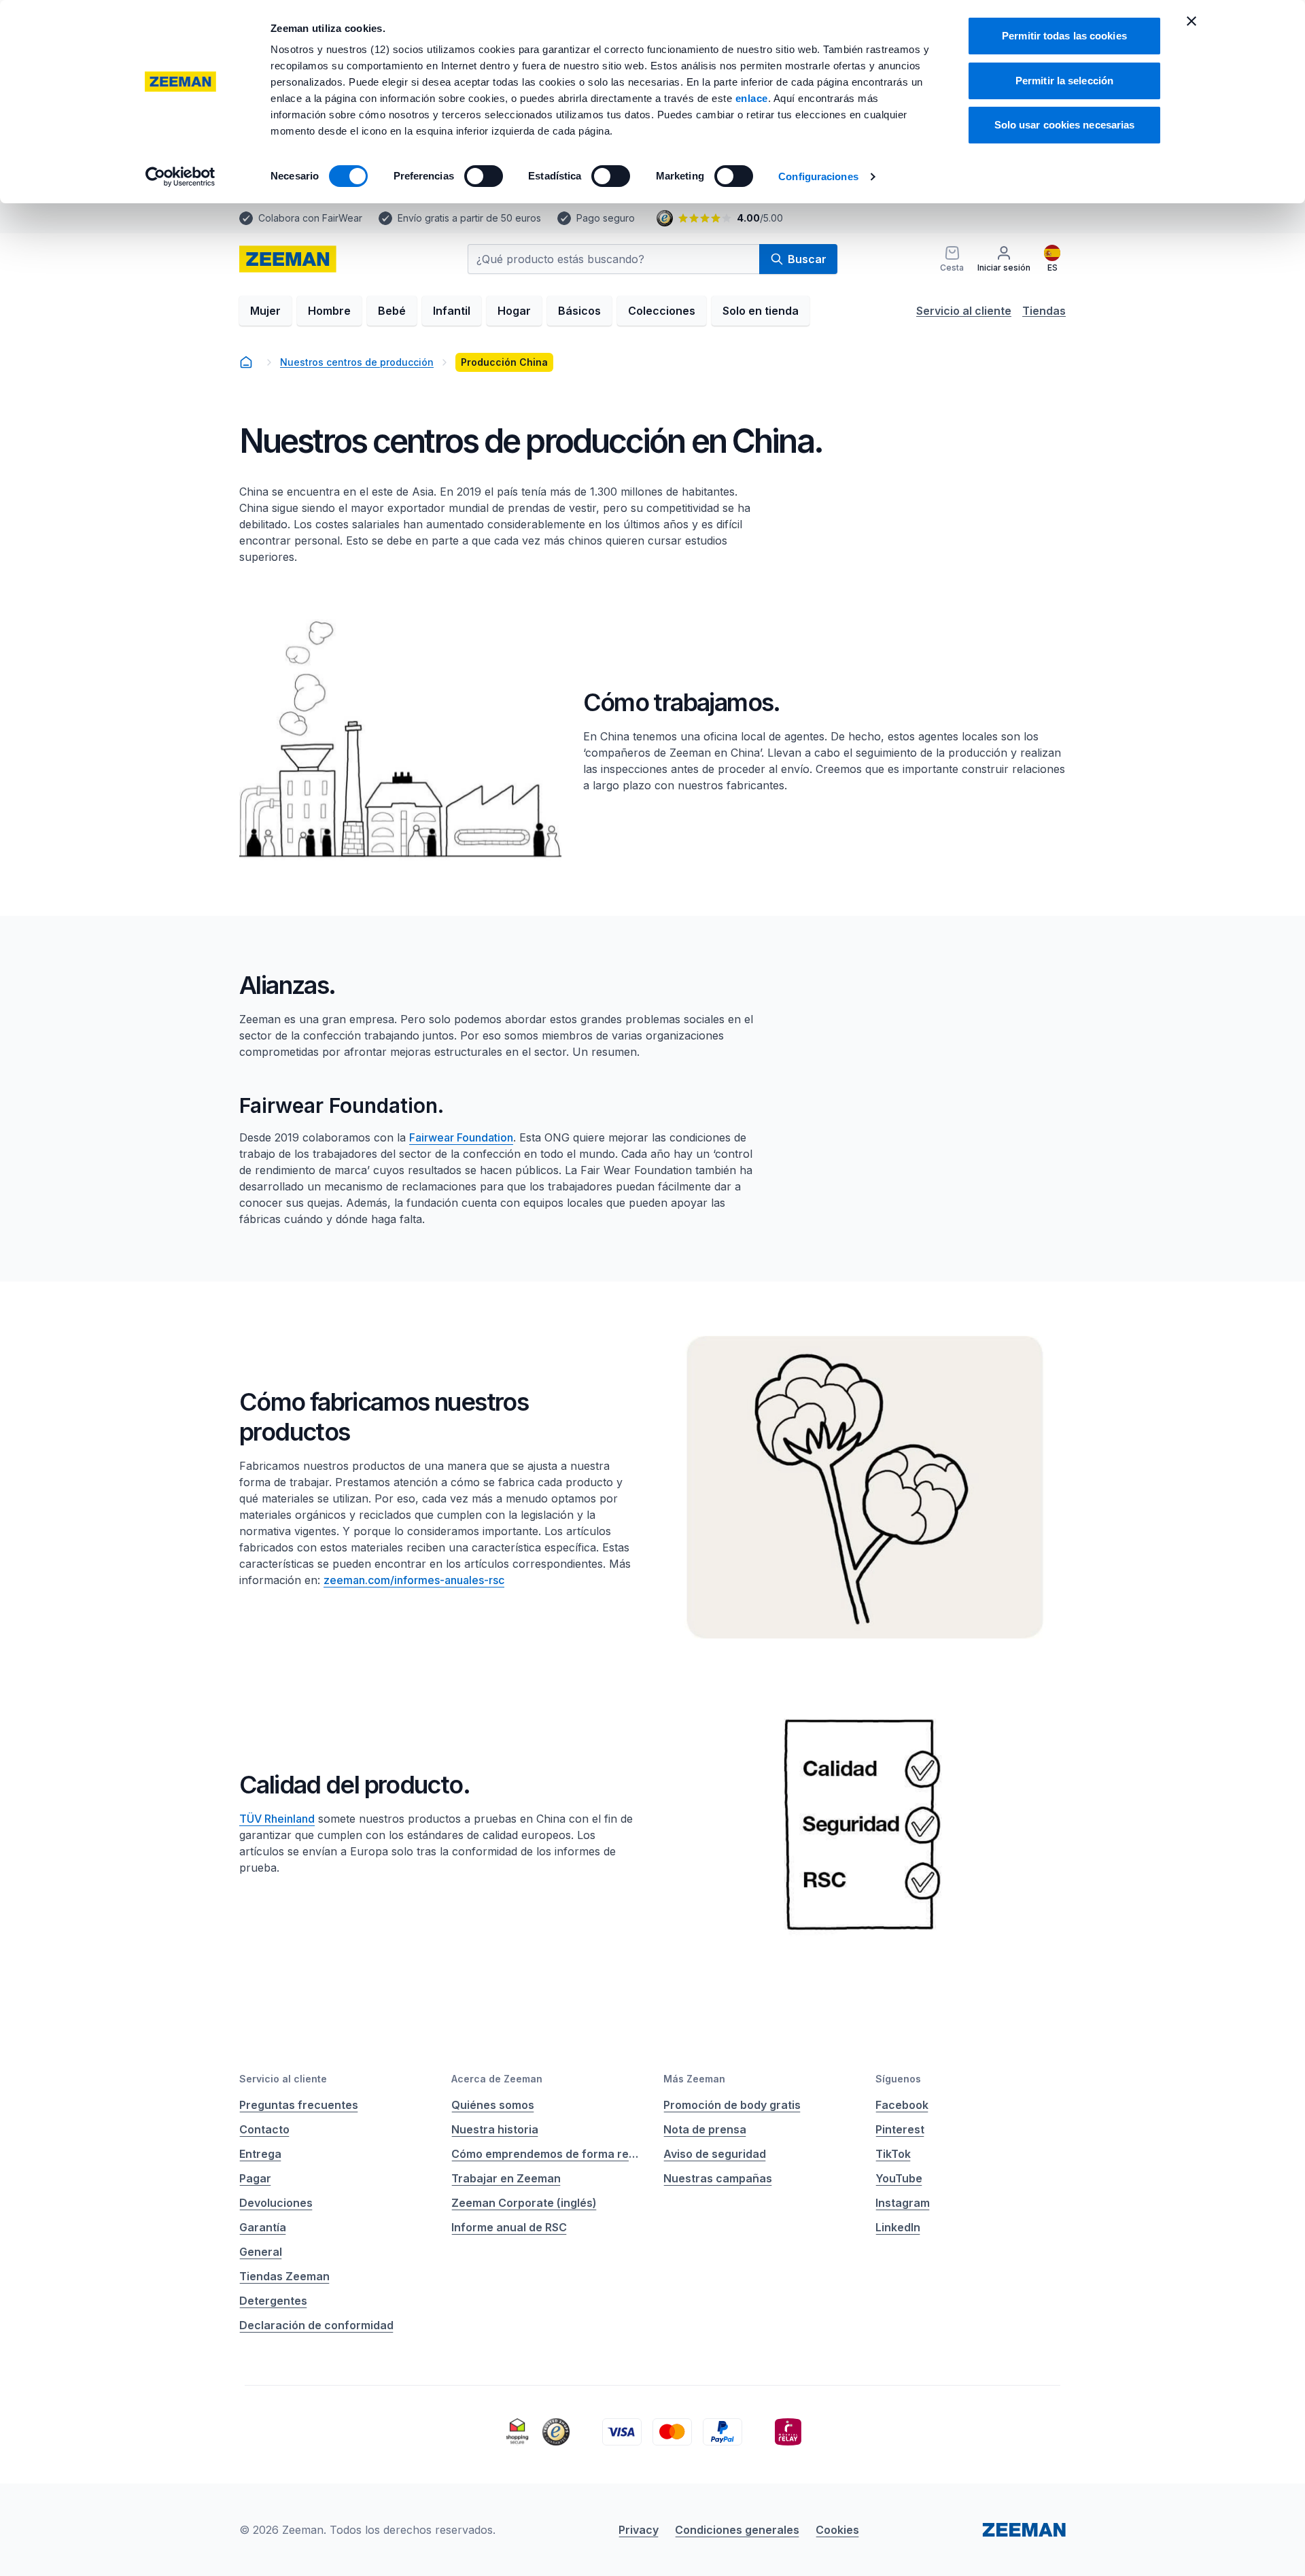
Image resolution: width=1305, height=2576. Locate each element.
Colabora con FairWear (310, 218)
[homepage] (288, 259)
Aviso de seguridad (715, 2154)
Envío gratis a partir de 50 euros (469, 218)
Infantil (452, 311)
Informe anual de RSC (509, 2227)
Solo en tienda (761, 311)
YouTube (899, 2178)
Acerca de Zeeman (497, 2079)
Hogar (514, 311)
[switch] (484, 176)
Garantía (263, 2227)
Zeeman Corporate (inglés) (524, 2203)
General (261, 2252)
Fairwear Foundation (461, 1137)
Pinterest (900, 2129)
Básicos (579, 311)
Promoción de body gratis (732, 2105)
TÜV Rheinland (277, 1819)
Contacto (264, 2129)
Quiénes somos (493, 2105)
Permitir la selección (1064, 81)
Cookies (837, 2530)
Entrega (260, 2154)
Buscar (807, 259)
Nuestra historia (495, 2129)
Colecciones (662, 311)
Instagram (903, 2203)
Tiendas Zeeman (284, 2276)
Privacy (639, 2530)
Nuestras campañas (718, 2178)
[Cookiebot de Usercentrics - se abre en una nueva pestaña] (180, 177)
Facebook (902, 2105)
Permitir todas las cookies (1064, 36)
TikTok (893, 2154)
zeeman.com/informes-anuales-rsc (414, 1580)
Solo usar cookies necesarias (1065, 125)
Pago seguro (606, 218)
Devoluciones (276, 2203)
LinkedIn (898, 2227)
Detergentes (273, 2301)
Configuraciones (818, 176)
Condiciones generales (737, 2530)
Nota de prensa (705, 2129)
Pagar (255, 2178)
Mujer (265, 311)
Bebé (392, 311)
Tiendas (1044, 311)
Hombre (329, 311)
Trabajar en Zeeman (506, 2178)
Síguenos (898, 2079)
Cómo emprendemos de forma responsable (546, 2154)
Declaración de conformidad (316, 2325)
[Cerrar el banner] (1191, 21)
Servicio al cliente (964, 311)
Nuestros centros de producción (357, 362)
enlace (752, 98)
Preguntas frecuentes (299, 2105)
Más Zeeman (694, 2079)
